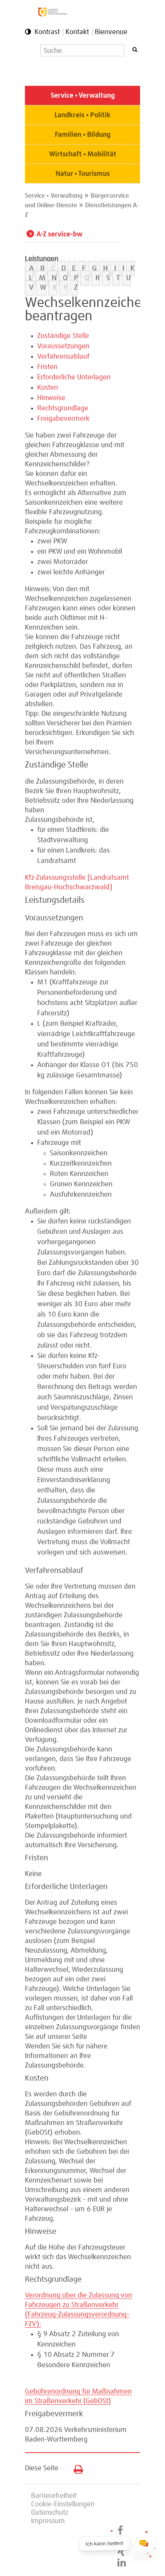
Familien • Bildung (83, 135)
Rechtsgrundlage (63, 408)
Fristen (47, 367)
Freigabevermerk (63, 419)
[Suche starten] (135, 50)
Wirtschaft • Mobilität (83, 154)
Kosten (48, 388)
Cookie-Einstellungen (63, 2504)
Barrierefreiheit (54, 2496)
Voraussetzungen (63, 346)
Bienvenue (111, 32)
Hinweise (51, 398)
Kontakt (77, 32)
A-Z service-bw (59, 234)
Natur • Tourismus (83, 174)
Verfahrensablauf (63, 357)
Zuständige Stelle (63, 336)
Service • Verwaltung (83, 96)
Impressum (48, 2521)
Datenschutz (50, 2513)
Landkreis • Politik (82, 115)
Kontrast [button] (47, 32)
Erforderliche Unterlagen (74, 377)
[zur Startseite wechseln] (53, 15)
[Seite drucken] (75, 2468)
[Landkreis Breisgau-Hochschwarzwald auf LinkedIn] (122, 2563)
